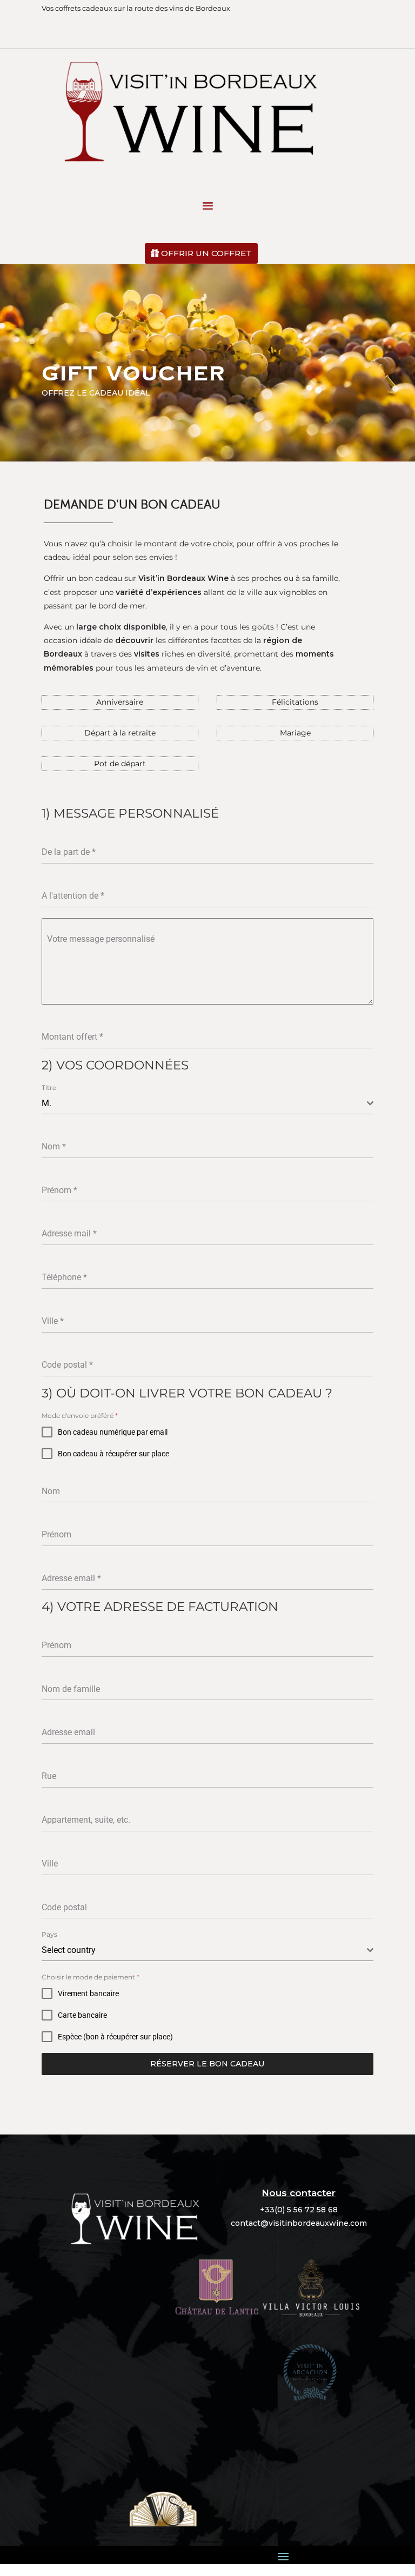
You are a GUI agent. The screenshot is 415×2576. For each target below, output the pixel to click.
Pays (49, 1934)
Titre (49, 1088)
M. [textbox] (46, 1103)
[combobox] (207, 1104)
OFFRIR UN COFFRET (206, 253)
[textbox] (204, 1950)
